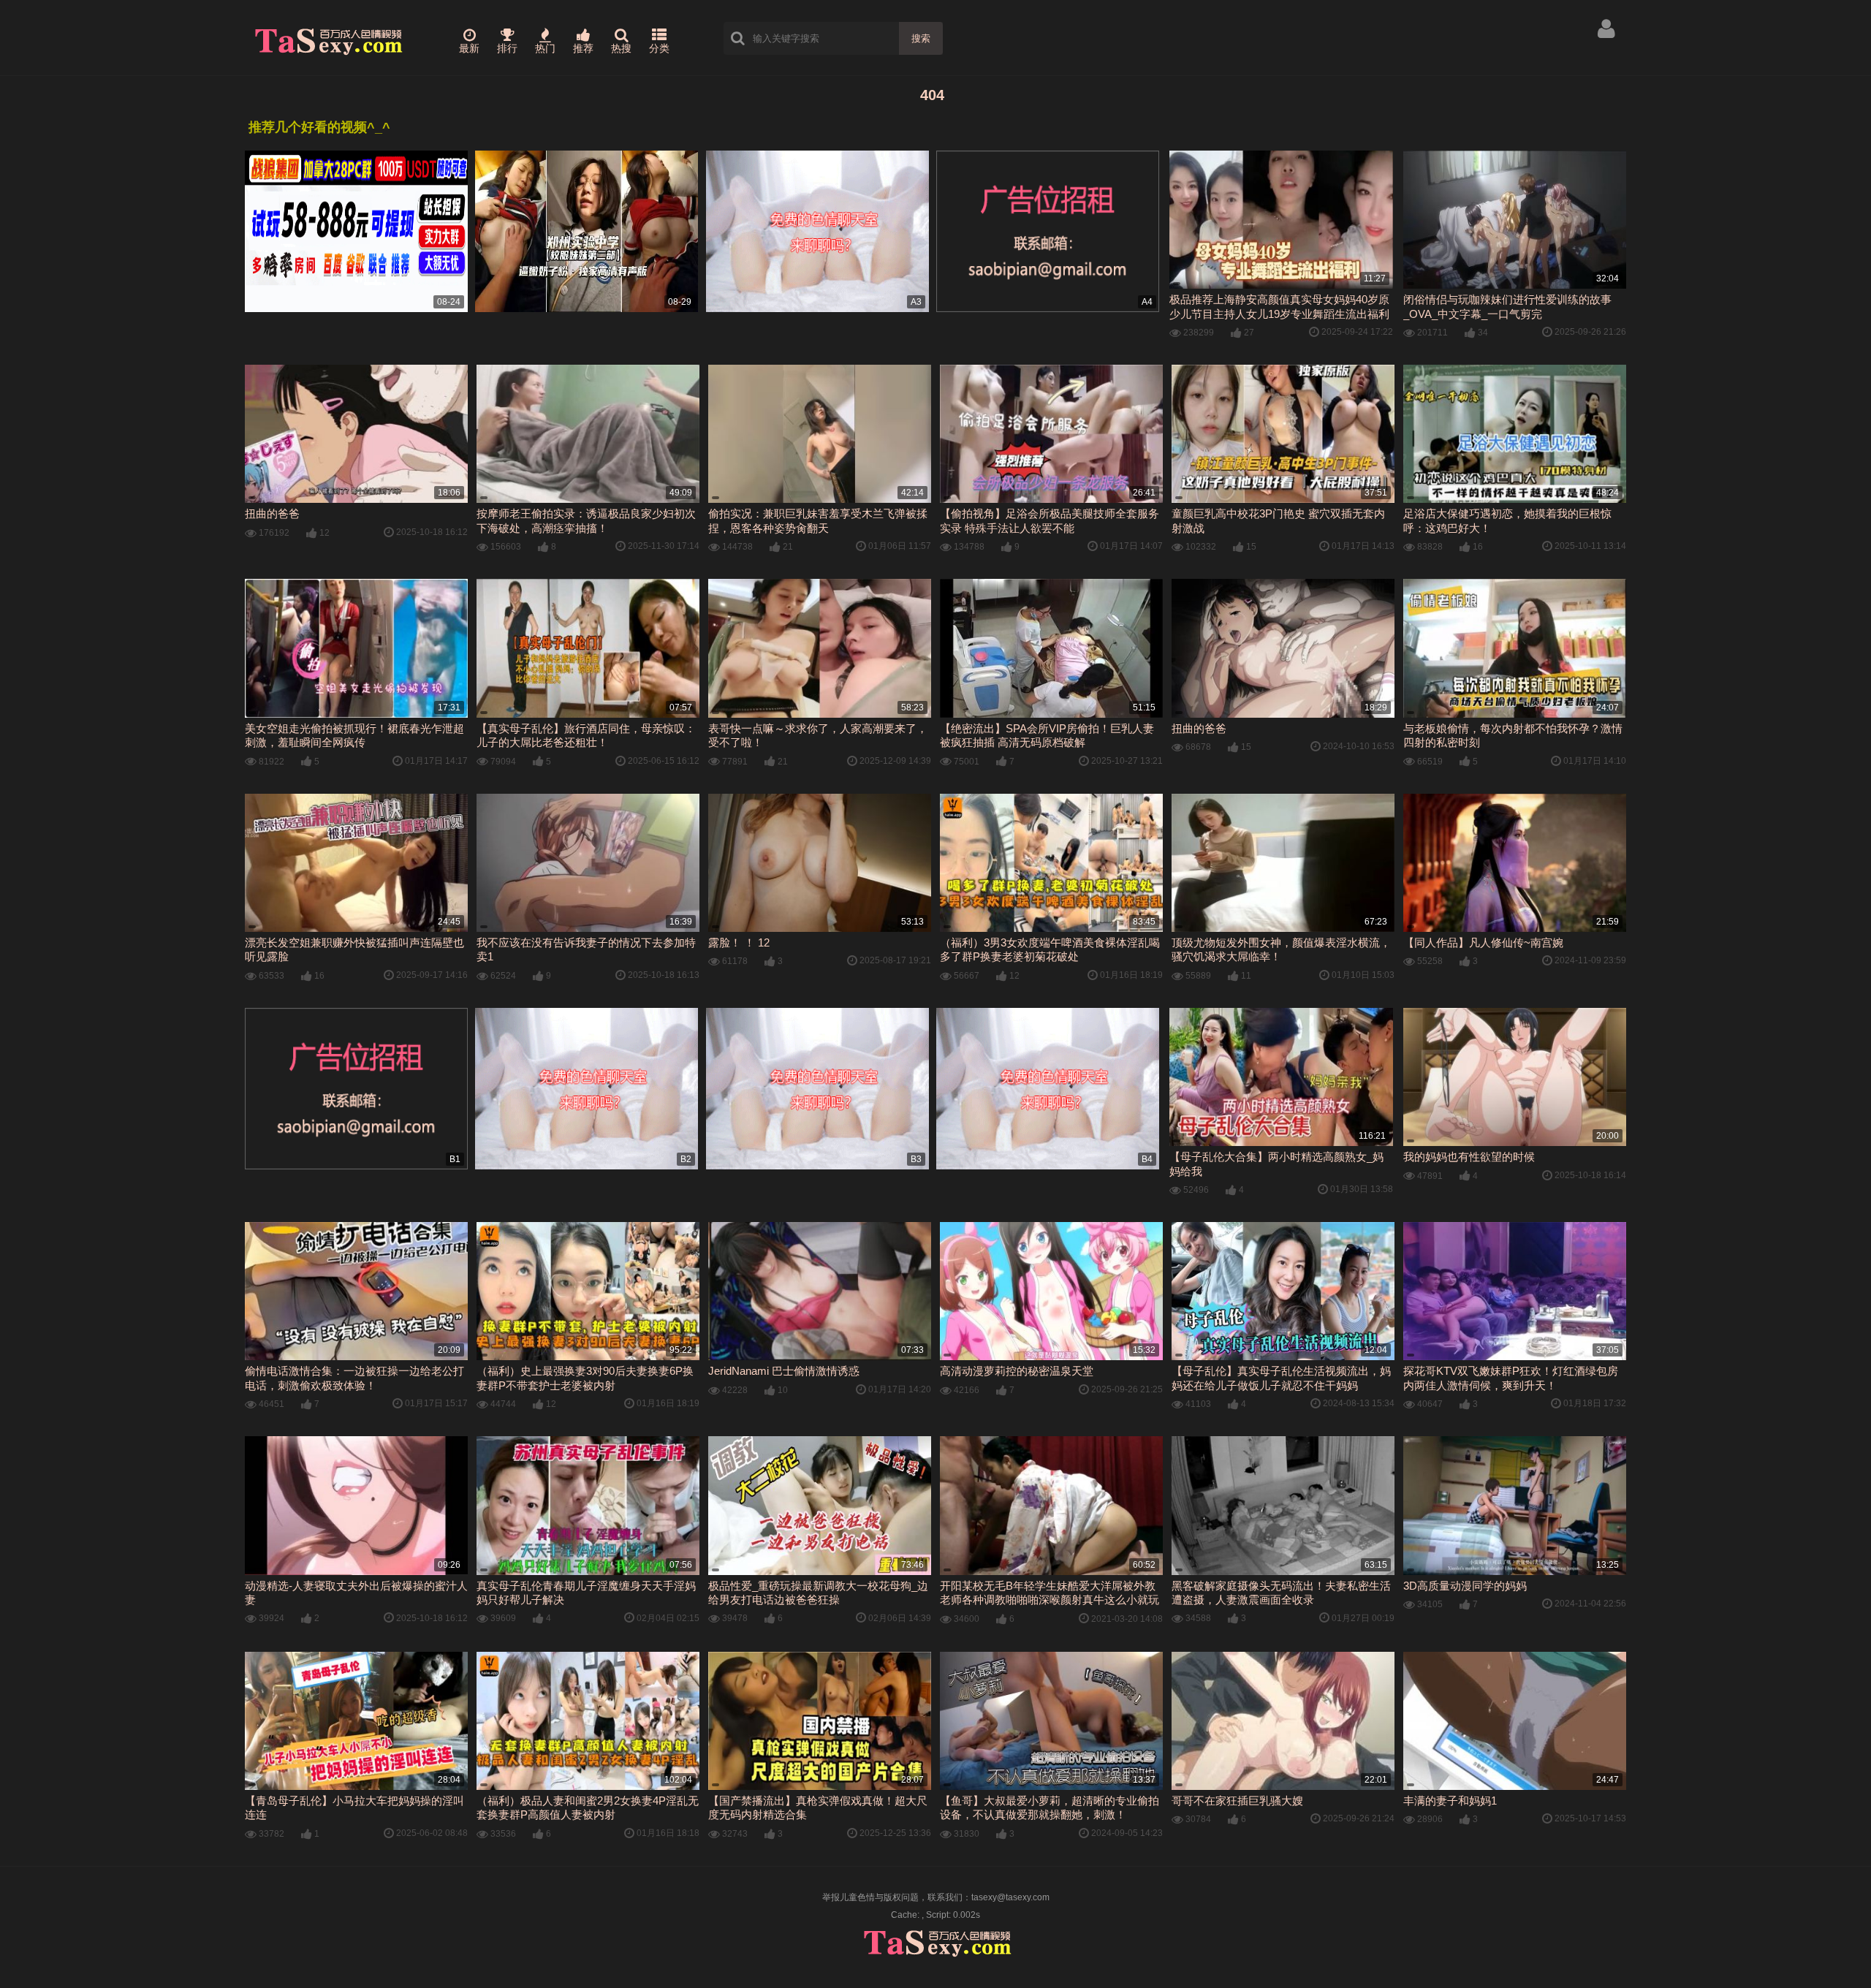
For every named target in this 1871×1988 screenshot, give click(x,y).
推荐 (583, 48)
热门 (545, 48)
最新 (469, 48)
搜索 (921, 38)
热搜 (621, 48)
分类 (659, 48)
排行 (507, 48)
